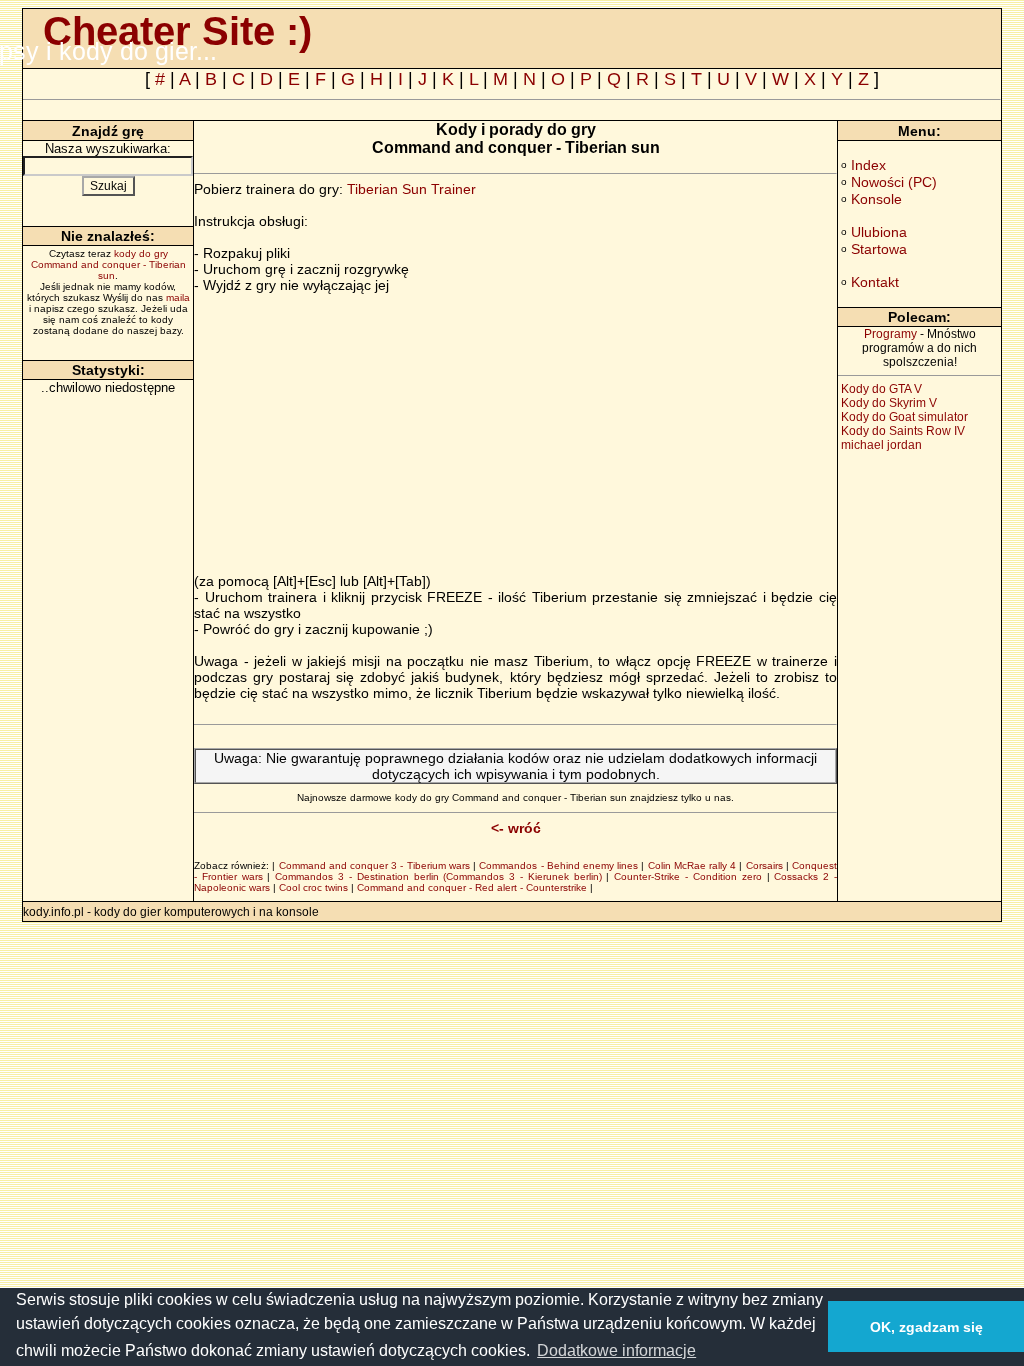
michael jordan (881, 445)
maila (178, 297)
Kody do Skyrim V (889, 403)
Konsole (876, 199)
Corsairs (764, 865)
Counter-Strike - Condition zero (687, 876)
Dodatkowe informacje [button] (616, 1350)
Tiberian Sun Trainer (411, 189)
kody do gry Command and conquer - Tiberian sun (108, 264)
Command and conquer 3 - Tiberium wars (374, 865)
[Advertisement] (362, 433)
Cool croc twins (313, 887)
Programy (890, 334)
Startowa (879, 249)
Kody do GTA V (881, 389)
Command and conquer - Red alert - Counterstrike (472, 887)
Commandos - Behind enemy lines (558, 865)
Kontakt (875, 282)
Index (868, 165)
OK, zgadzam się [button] (926, 1327)
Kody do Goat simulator (904, 417)
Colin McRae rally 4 (692, 865)
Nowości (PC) (894, 182)
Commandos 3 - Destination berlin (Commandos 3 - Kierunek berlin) (438, 876)
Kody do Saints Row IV (903, 431)
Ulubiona (879, 232)
